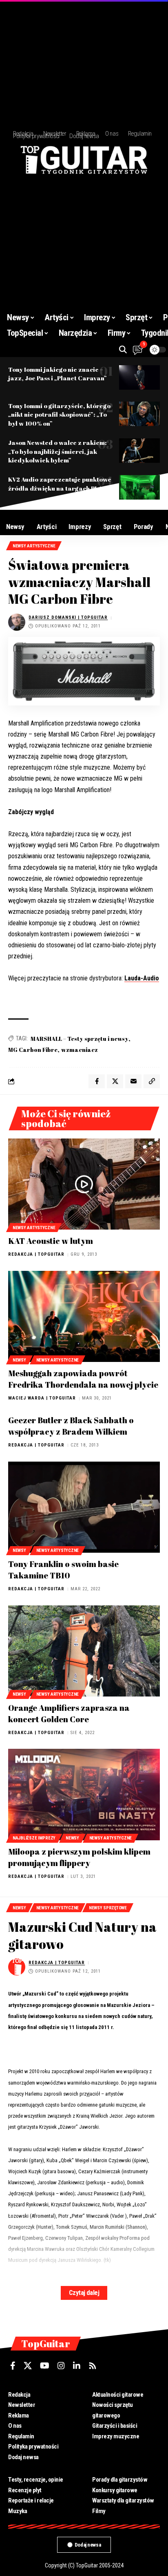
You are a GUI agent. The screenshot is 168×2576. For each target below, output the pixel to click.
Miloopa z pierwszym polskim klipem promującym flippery (79, 1857)
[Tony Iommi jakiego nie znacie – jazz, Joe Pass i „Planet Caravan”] (139, 377)
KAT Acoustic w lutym (51, 1241)
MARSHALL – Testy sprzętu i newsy (80, 1039)
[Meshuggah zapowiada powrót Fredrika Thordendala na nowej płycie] (84, 1316)
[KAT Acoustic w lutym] (84, 1184)
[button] (123, 349)
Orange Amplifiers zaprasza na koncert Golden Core (69, 1713)
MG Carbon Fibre (33, 1050)
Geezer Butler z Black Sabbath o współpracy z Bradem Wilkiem (71, 1426)
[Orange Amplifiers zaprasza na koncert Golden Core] (84, 1651)
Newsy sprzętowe (108, 1908)
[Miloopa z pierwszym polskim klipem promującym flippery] (84, 1794)
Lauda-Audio (142, 978)
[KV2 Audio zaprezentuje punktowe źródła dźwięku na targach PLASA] (139, 487)
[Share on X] (115, 1081)
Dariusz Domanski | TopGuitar (68, 617)
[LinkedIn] (77, 2366)
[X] (28, 2366)
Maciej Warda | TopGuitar (42, 1398)
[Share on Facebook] (97, 1081)
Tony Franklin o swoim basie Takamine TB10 (63, 1570)
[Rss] (93, 2366)
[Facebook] (13, 2366)
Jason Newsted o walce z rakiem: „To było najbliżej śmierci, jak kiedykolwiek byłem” (57, 451)
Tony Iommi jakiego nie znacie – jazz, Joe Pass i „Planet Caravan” (57, 374)
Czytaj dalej (84, 2293)
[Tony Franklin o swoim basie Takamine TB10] (84, 1507)
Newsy (19, 1360)
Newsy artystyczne (34, 546)
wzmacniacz (80, 1050)
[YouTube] (45, 2366)
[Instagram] (61, 2366)
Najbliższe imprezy (34, 1838)
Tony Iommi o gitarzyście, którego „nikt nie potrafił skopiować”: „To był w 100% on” (59, 415)
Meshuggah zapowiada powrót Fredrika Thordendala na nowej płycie (83, 1379)
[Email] (133, 1081)
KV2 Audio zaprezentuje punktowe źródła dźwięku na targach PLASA (60, 484)
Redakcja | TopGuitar (36, 1254)
